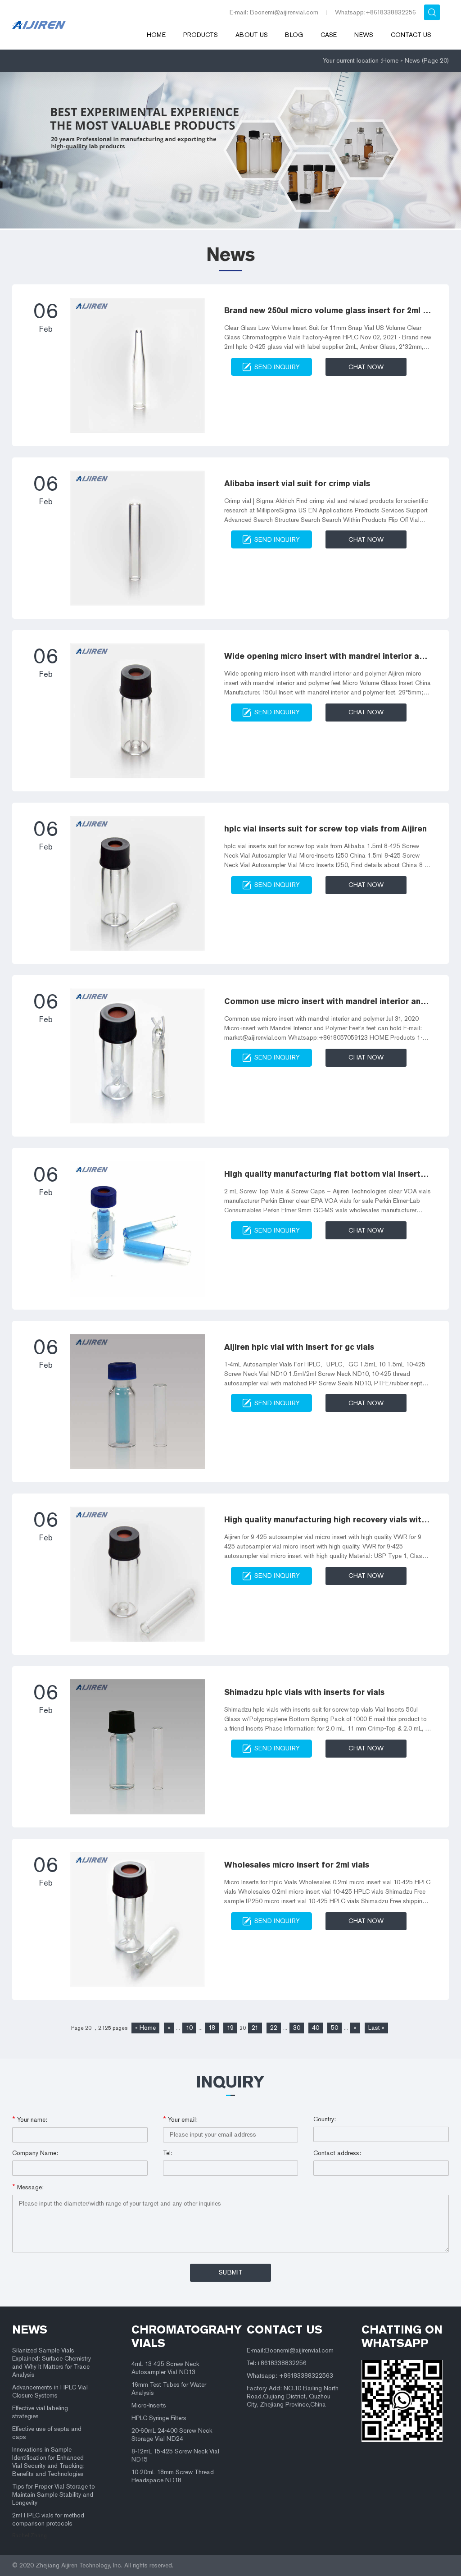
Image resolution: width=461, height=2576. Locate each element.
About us (252, 35)
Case (329, 35)
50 (334, 2028)
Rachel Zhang (29, 2535)
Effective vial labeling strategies (40, 2412)
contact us (285, 2329)
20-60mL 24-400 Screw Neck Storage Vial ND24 (172, 2435)
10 (189, 2028)
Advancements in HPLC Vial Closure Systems (50, 2391)
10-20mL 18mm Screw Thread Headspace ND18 (173, 2476)
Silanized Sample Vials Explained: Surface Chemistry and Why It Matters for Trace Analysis (52, 2363)
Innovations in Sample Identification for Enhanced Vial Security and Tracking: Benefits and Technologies (48, 2462)
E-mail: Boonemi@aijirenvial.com (274, 12)
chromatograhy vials (179, 2336)
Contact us (411, 35)
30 (297, 2028)
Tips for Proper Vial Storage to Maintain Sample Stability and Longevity (54, 2495)
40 (316, 2028)
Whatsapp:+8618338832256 (375, 12)
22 (274, 2028)
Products (201, 35)
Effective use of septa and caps (47, 2433)
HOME (156, 35)
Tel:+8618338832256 (277, 2363)
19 (230, 2028)
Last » (376, 2028)
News (364, 35)
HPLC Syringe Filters (159, 2418)
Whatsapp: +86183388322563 (290, 2376)
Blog (294, 35)
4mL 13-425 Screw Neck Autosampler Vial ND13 (165, 2368)
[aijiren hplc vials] (75, 25)
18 (212, 2028)
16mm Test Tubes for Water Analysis (169, 2389)
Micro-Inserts (149, 2405)
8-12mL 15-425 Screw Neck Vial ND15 (175, 2455)
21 (255, 2028)
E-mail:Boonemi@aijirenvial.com (290, 2350)
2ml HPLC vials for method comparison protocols (48, 2519)
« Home (145, 2028)
